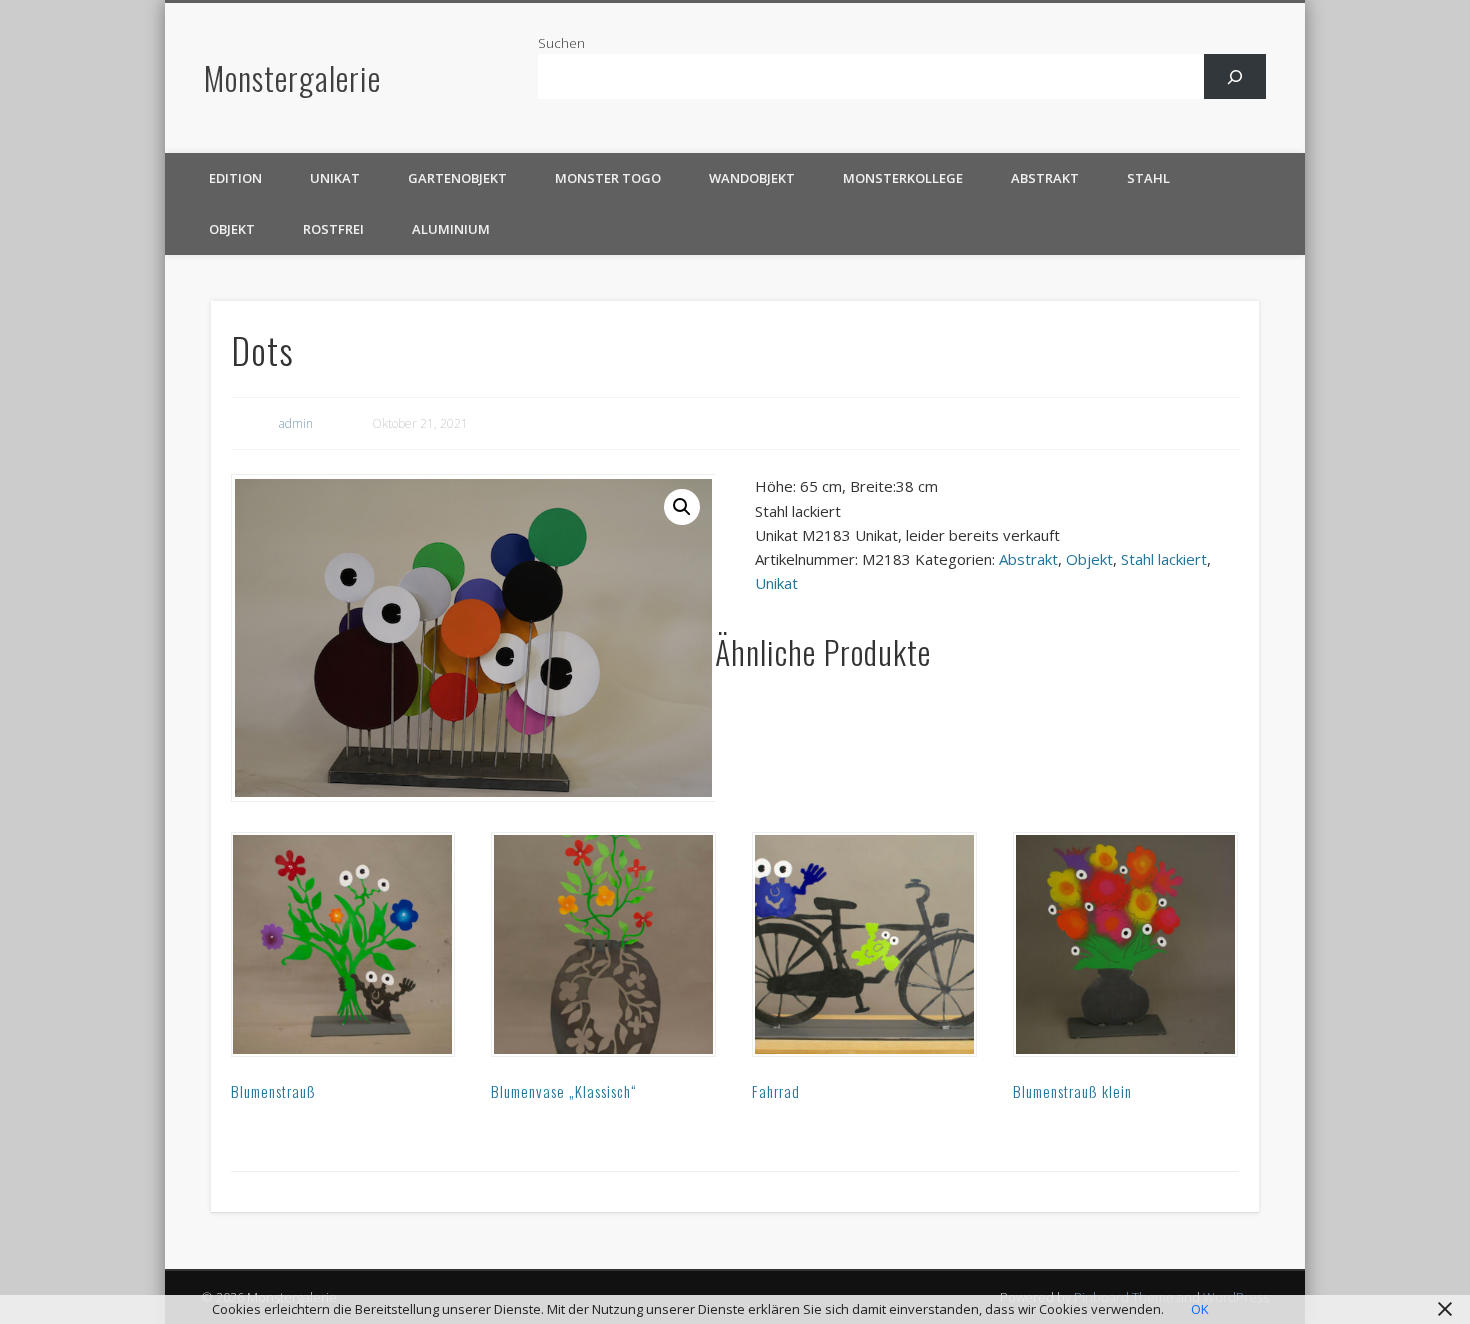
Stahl (1148, 178)
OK (1200, 1309)
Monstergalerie (292, 77)
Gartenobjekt (457, 178)
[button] (682, 507)
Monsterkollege (903, 178)
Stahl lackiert (1164, 559)
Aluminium (451, 229)
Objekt (232, 229)
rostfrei (333, 229)
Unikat (335, 178)
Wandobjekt (752, 178)
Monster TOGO (608, 178)
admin (296, 423)
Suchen (561, 43)
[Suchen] (1235, 76)
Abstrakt (1045, 178)
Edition (235, 178)
